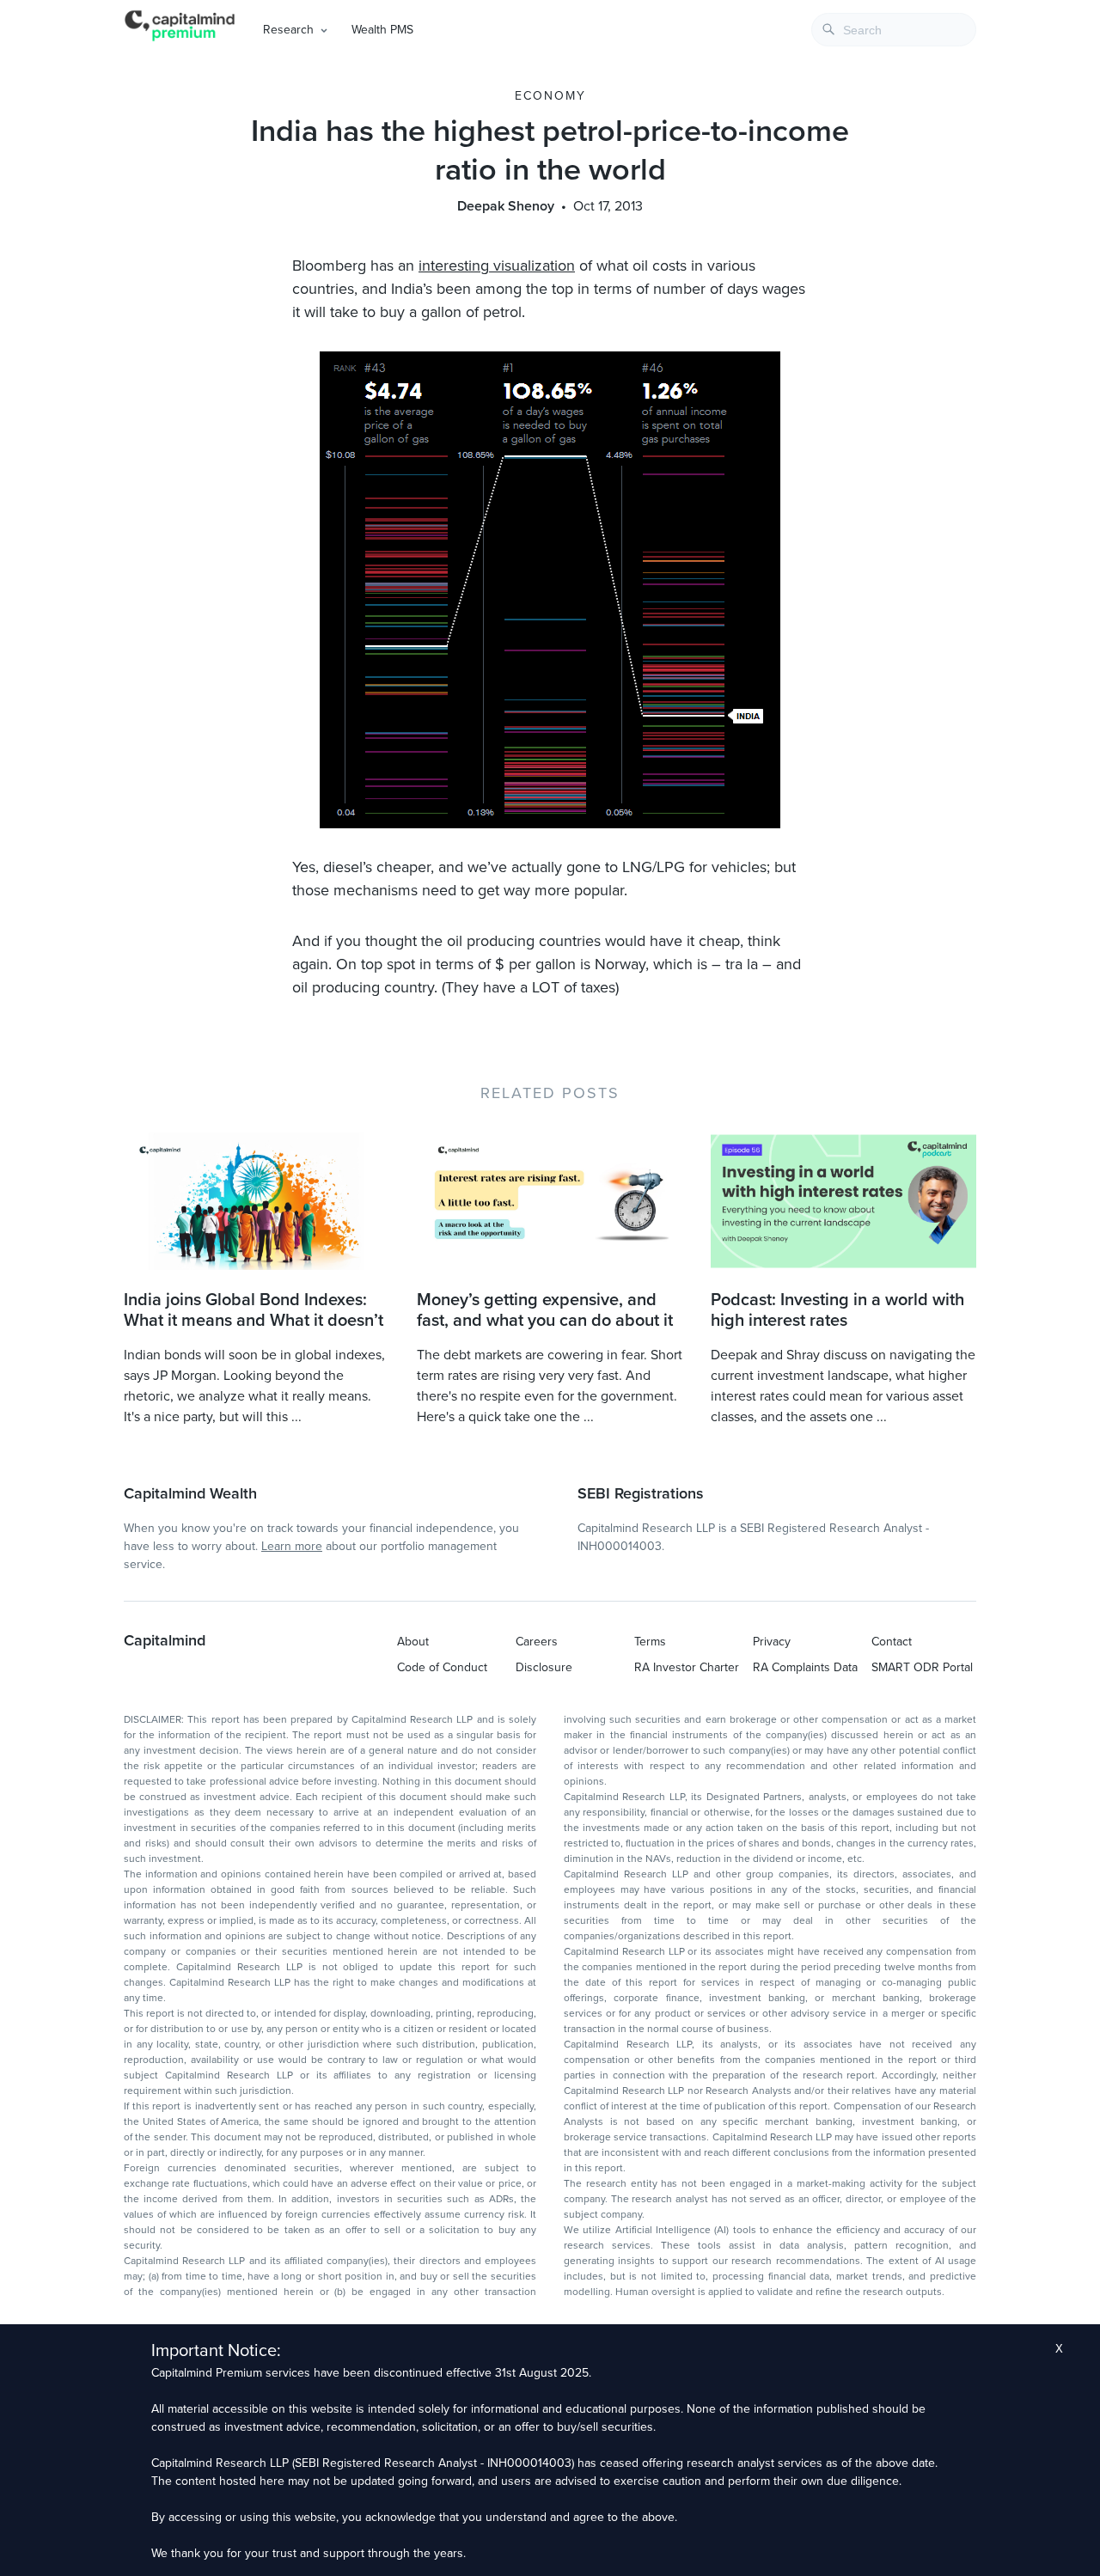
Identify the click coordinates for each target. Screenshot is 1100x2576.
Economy (550, 96)
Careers (537, 1642)
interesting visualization (497, 266)
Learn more (292, 1546)
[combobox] (894, 30)
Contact (892, 1642)
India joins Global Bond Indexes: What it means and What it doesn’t (254, 1310)
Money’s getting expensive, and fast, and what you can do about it (545, 1310)
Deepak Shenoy (506, 206)
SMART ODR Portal (922, 1667)
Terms (650, 1642)
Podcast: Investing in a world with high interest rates (837, 1310)
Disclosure (544, 1667)
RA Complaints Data (805, 1667)
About (413, 1642)
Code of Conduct (442, 1667)
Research (288, 30)
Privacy (772, 1642)
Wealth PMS (382, 30)
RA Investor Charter (687, 1667)
